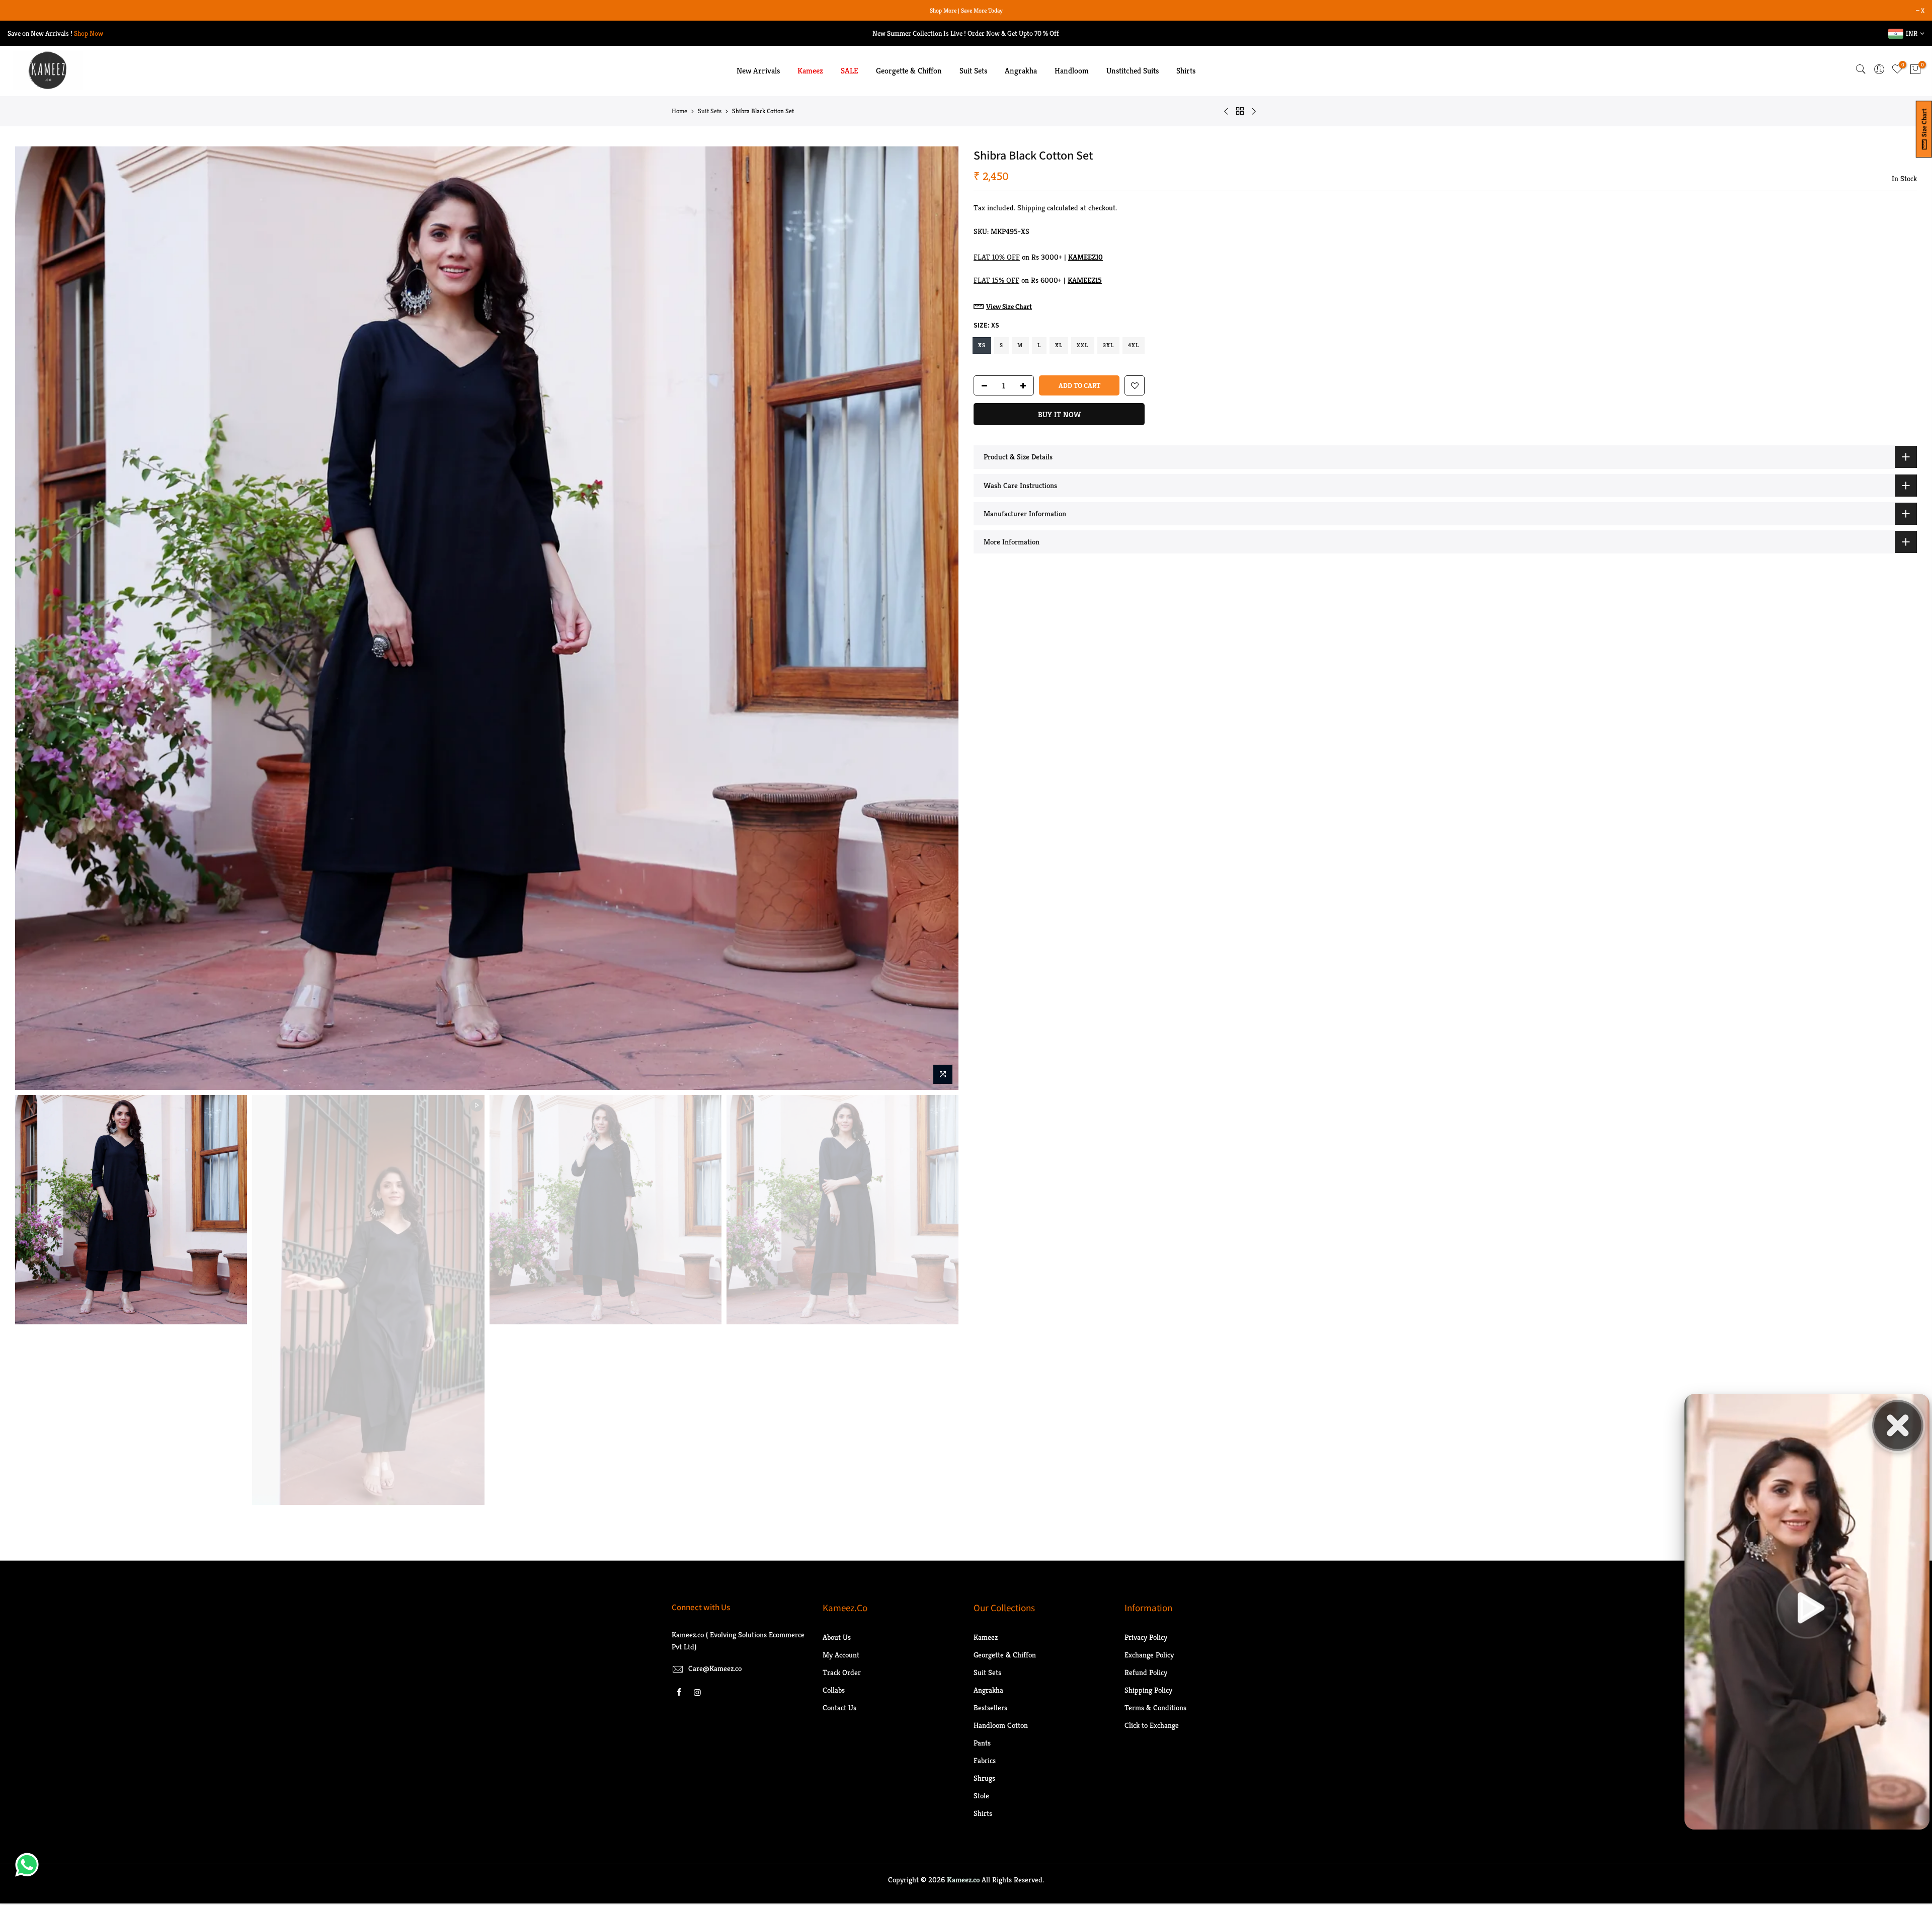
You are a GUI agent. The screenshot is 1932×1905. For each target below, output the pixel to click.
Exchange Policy (1149, 1655)
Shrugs (984, 1778)
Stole (981, 1796)
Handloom (1072, 71)
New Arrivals (758, 71)
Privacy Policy (1146, 1637)
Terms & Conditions (1155, 1708)
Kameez (810, 71)
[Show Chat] (29, 1865)
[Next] (941, 618)
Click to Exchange (1152, 1725)
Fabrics (985, 1760)
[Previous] (33, 618)
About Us (837, 1637)
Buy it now (1059, 414)
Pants (982, 1743)
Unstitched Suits (1133, 71)
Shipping (1031, 208)
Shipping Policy (1148, 1690)
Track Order (842, 1672)
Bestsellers (990, 1708)
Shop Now (89, 33)
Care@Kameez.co (715, 1668)
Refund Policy (1146, 1672)
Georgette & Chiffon (909, 71)
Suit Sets (973, 71)
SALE (850, 71)
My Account (841, 1655)
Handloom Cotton (1001, 1725)
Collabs (834, 1690)
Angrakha (1021, 71)
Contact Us (839, 1708)
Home (679, 111)
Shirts (1186, 71)
